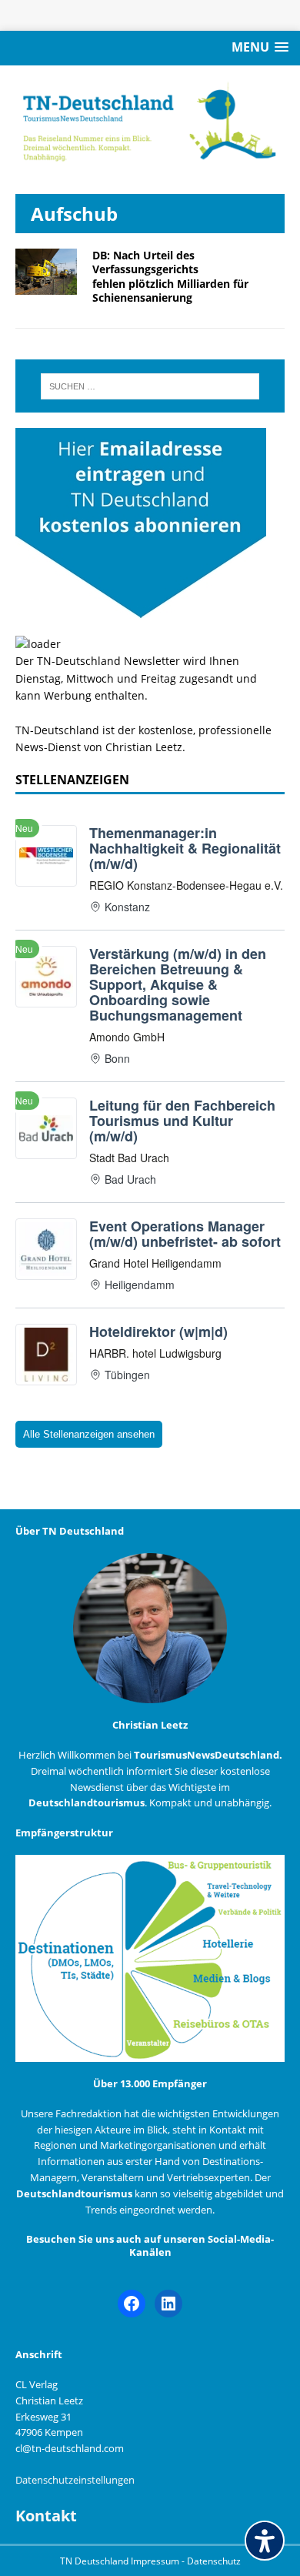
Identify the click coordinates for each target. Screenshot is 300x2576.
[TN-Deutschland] (150, 122)
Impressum (156, 2561)
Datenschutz (214, 2561)
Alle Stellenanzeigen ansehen (89, 1434)
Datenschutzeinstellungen (75, 2480)
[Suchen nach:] (150, 386)
